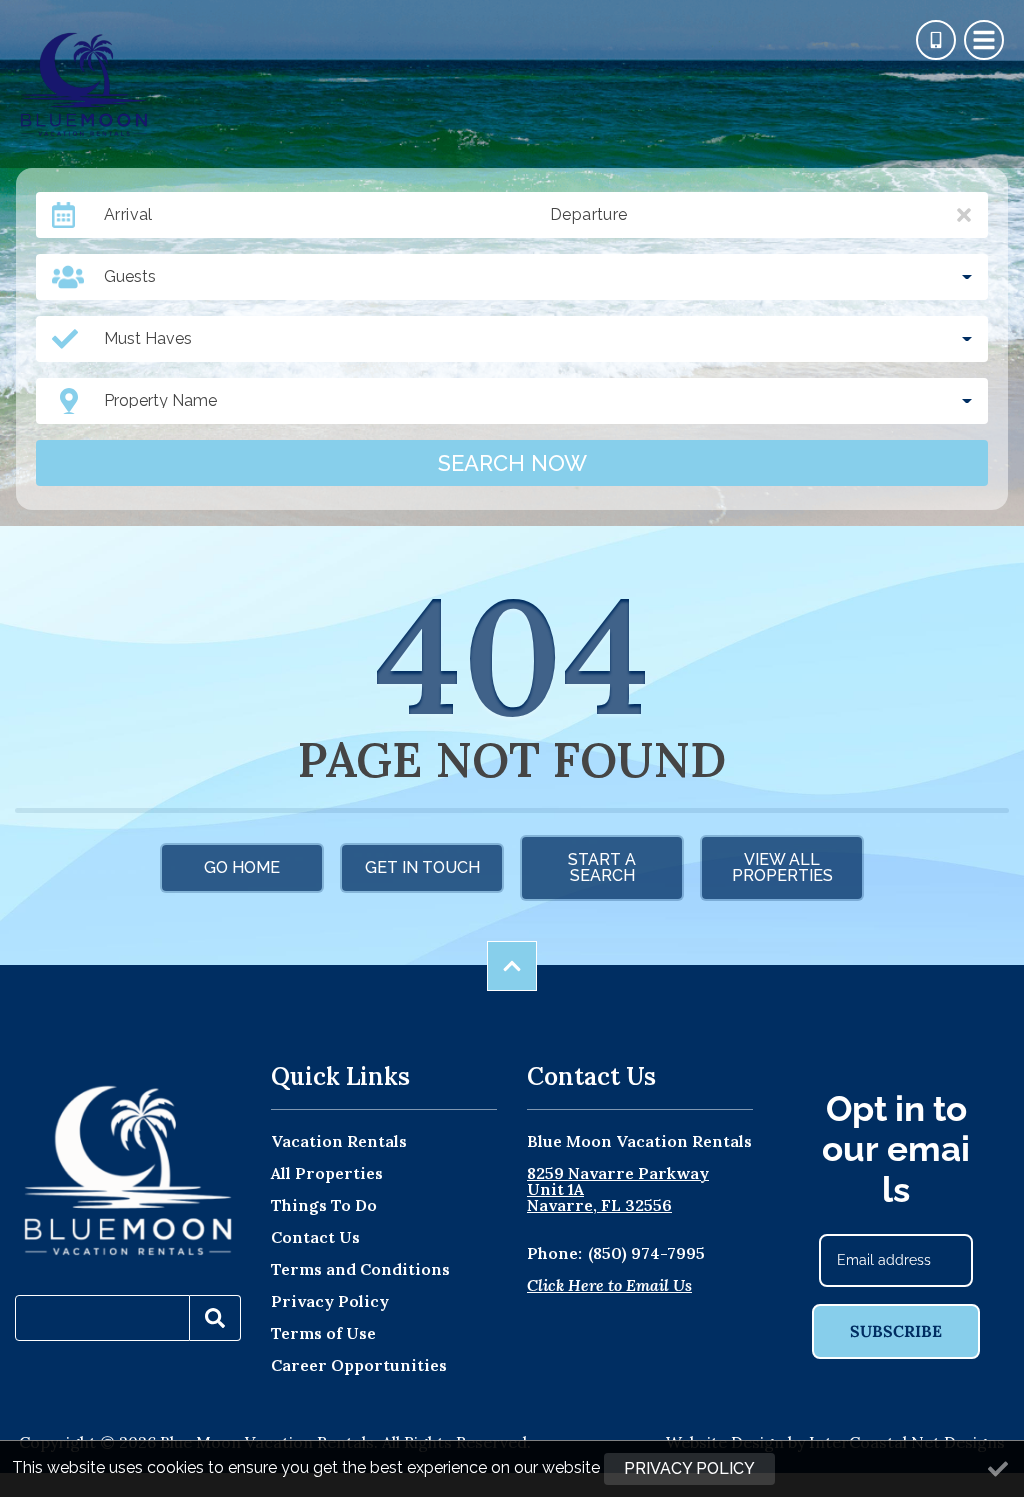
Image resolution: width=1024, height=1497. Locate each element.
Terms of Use (323, 1333)
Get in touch (422, 867)
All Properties (327, 1173)
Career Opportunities (359, 1365)
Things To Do (324, 1205)
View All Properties (782, 867)
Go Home (242, 867)
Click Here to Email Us (609, 1285)
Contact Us (315, 1237)
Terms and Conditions (360, 1269)
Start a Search (602, 867)
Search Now (512, 463)
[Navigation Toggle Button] (984, 40)
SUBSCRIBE (896, 1331)
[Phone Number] (936, 40)
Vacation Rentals (339, 1141)
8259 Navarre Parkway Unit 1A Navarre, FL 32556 (618, 1189)
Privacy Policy (330, 1301)
